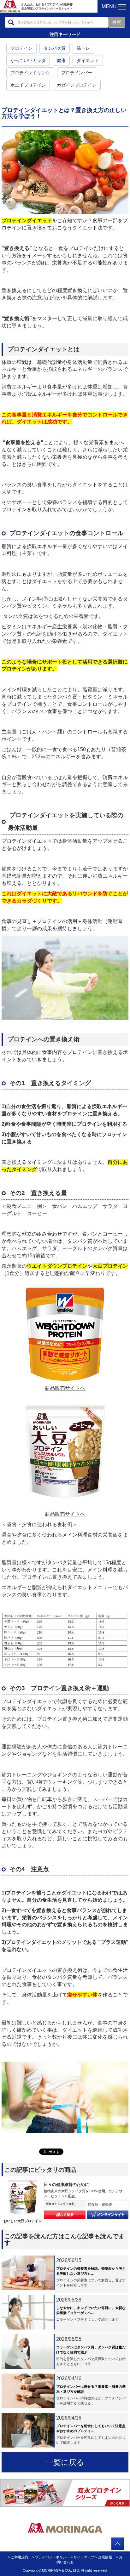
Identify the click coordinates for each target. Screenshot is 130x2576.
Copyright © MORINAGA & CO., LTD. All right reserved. (65, 2570)
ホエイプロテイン (28, 85)
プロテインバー (77, 73)
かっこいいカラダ (28, 60)
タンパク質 (55, 48)
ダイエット (88, 60)
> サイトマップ (83, 2557)
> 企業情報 (104, 2557)
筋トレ (83, 48)
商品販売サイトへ (65, 1388)
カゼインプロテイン (77, 85)
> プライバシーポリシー (51, 2557)
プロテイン (21, 48)
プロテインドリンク (30, 73)
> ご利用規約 (18, 2557)
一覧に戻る (65, 2462)
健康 (61, 60)
